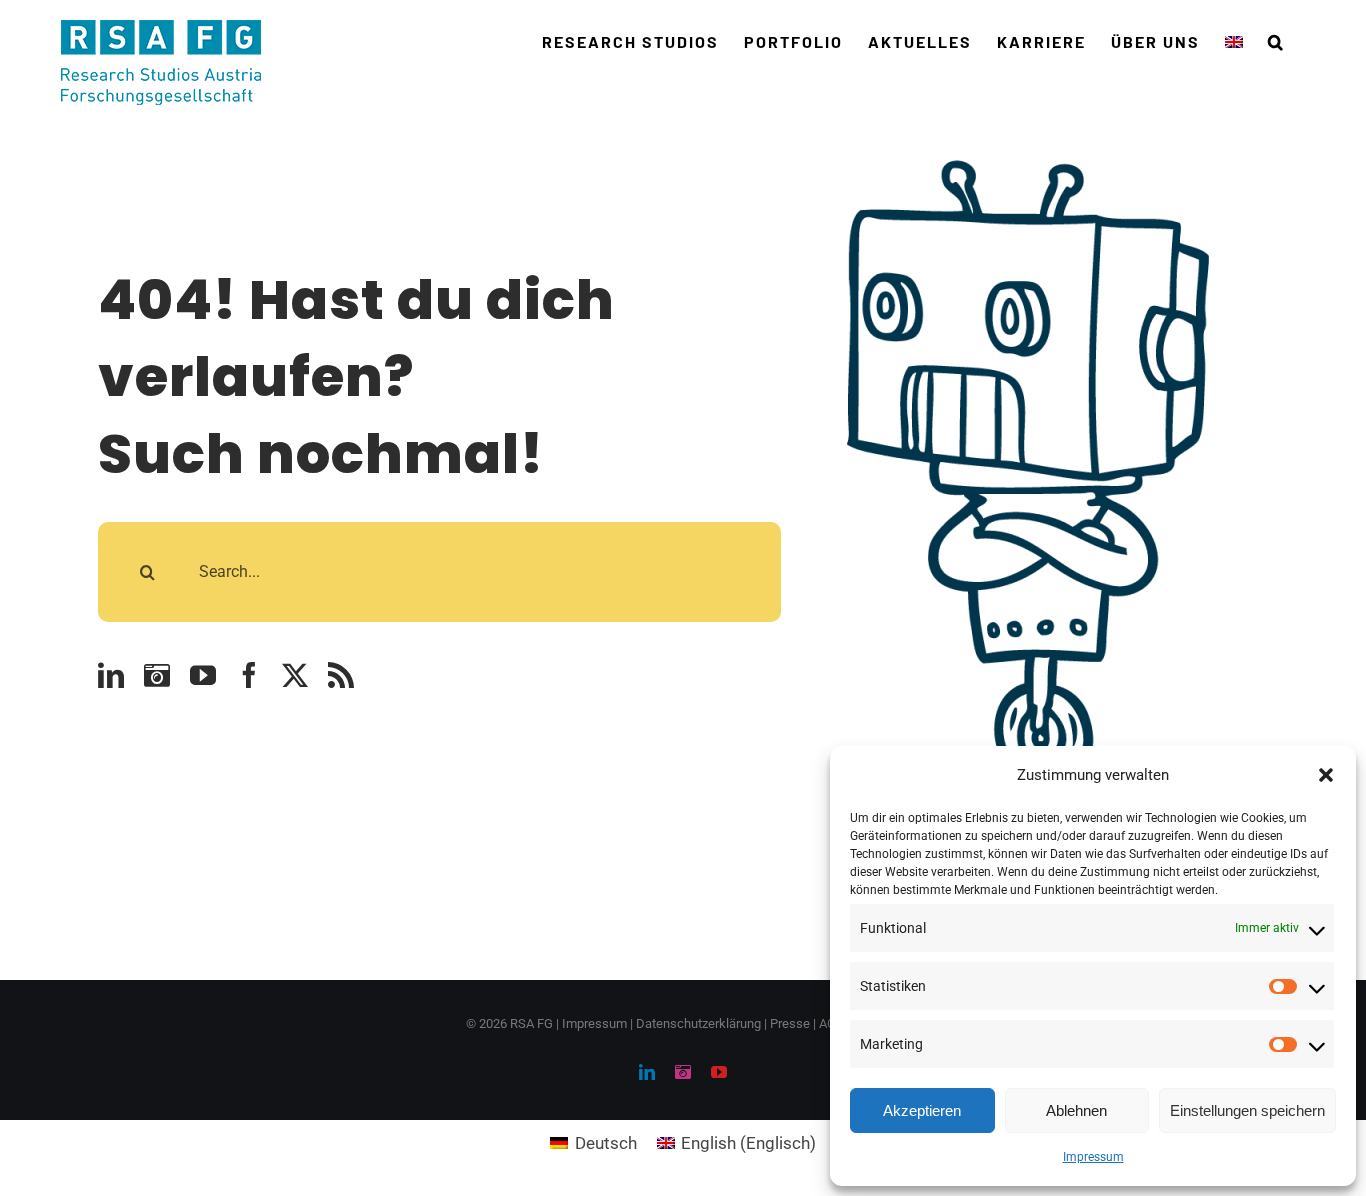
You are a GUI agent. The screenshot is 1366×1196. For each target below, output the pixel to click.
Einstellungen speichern (1247, 1110)
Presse (790, 1023)
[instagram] (157, 675)
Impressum (1093, 1157)
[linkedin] (111, 675)
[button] (1326, 775)
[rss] (341, 675)
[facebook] (249, 675)
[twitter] (295, 675)
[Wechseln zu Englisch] (1234, 42)
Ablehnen (1076, 1110)
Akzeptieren (922, 1110)
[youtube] (203, 675)
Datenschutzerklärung (698, 1023)
